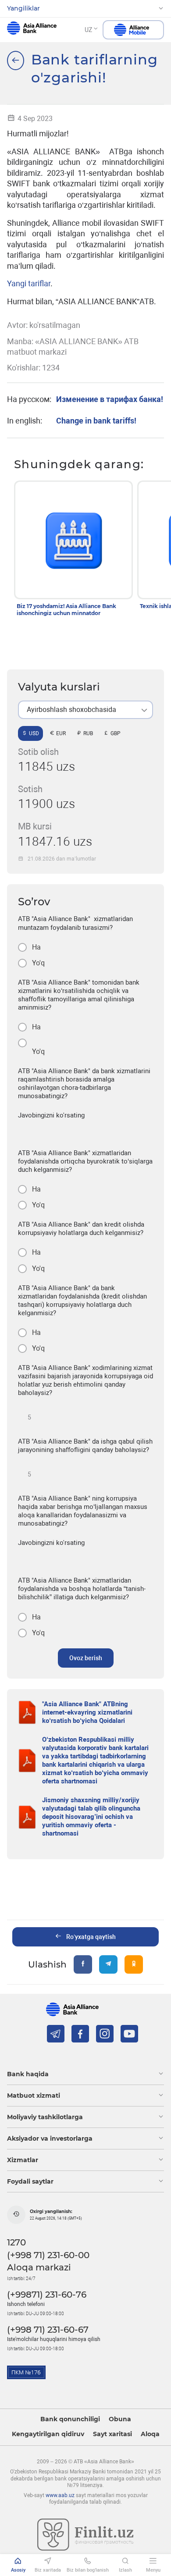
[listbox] (85, 710)
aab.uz (32, 30)
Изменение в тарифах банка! (110, 399)
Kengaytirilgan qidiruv (48, 2434)
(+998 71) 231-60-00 (48, 2255)
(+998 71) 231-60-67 (48, 2330)
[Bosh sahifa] (16, 60)
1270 (16, 2242)
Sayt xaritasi (112, 2434)
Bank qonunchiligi (70, 2419)
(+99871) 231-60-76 (47, 2295)
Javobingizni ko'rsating (51, 1115)
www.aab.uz (60, 2495)
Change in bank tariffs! (96, 421)
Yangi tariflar (29, 283)
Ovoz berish (86, 1658)
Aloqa (150, 2434)
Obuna (120, 2419)
